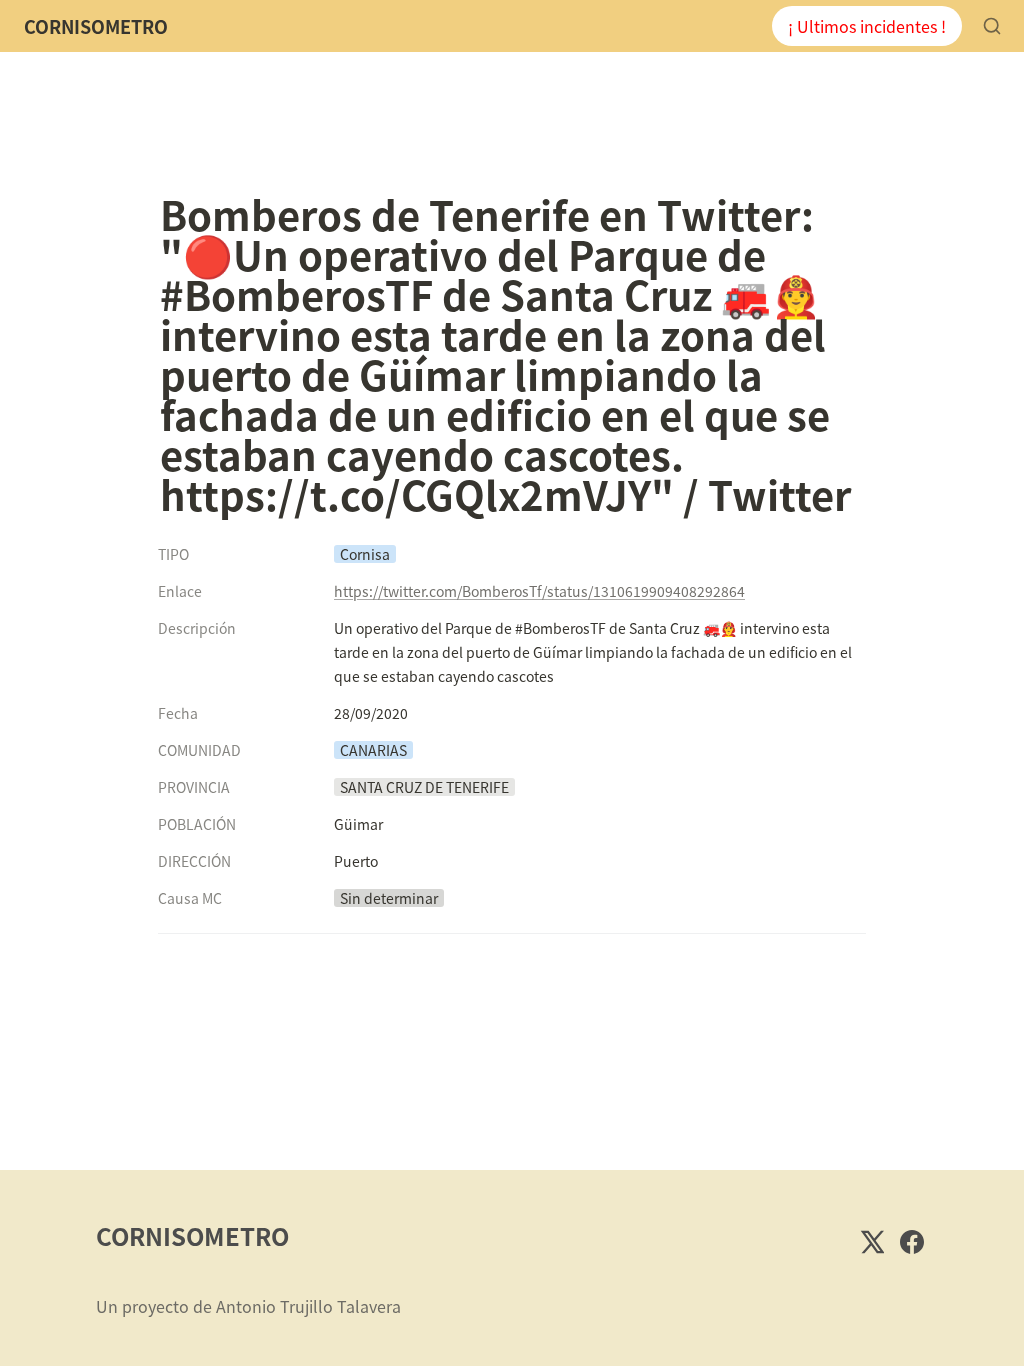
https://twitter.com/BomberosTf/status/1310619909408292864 (539, 591)
